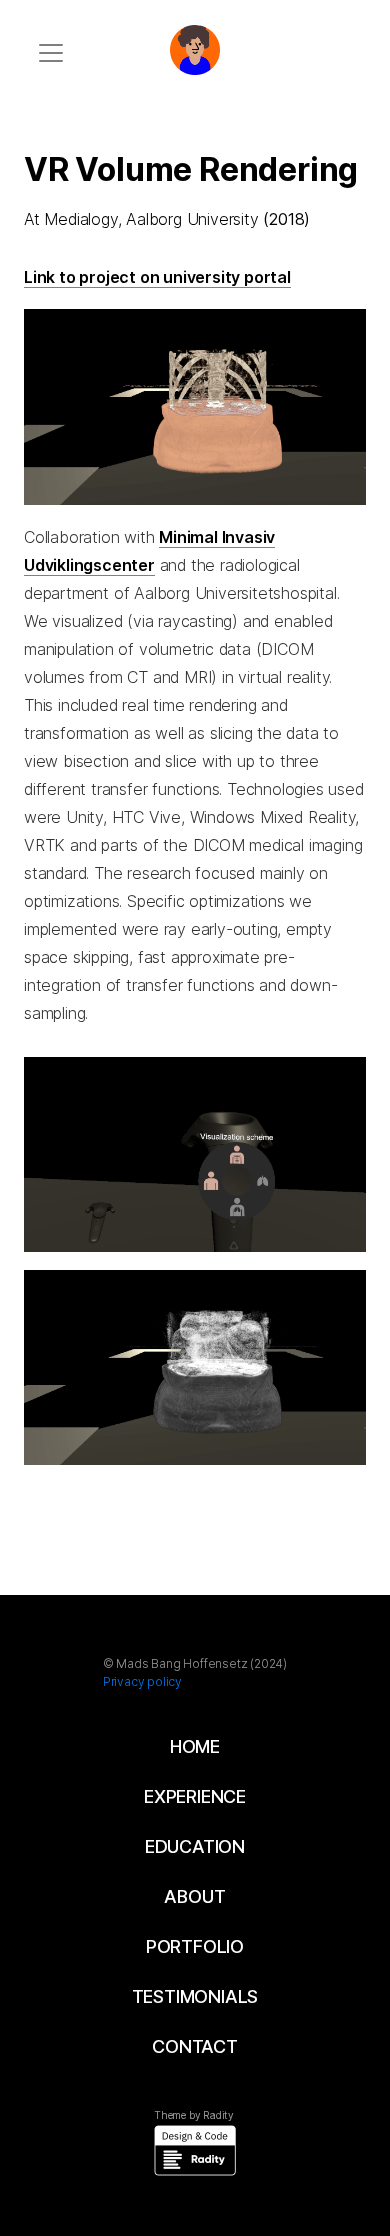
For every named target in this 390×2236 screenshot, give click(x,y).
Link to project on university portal (157, 277)
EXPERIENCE (195, 1796)
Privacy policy (142, 1681)
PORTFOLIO (195, 1946)
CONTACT (195, 2046)
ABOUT (194, 1896)
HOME (195, 1746)
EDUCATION (195, 1846)
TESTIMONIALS (195, 1996)
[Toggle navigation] (51, 53)
